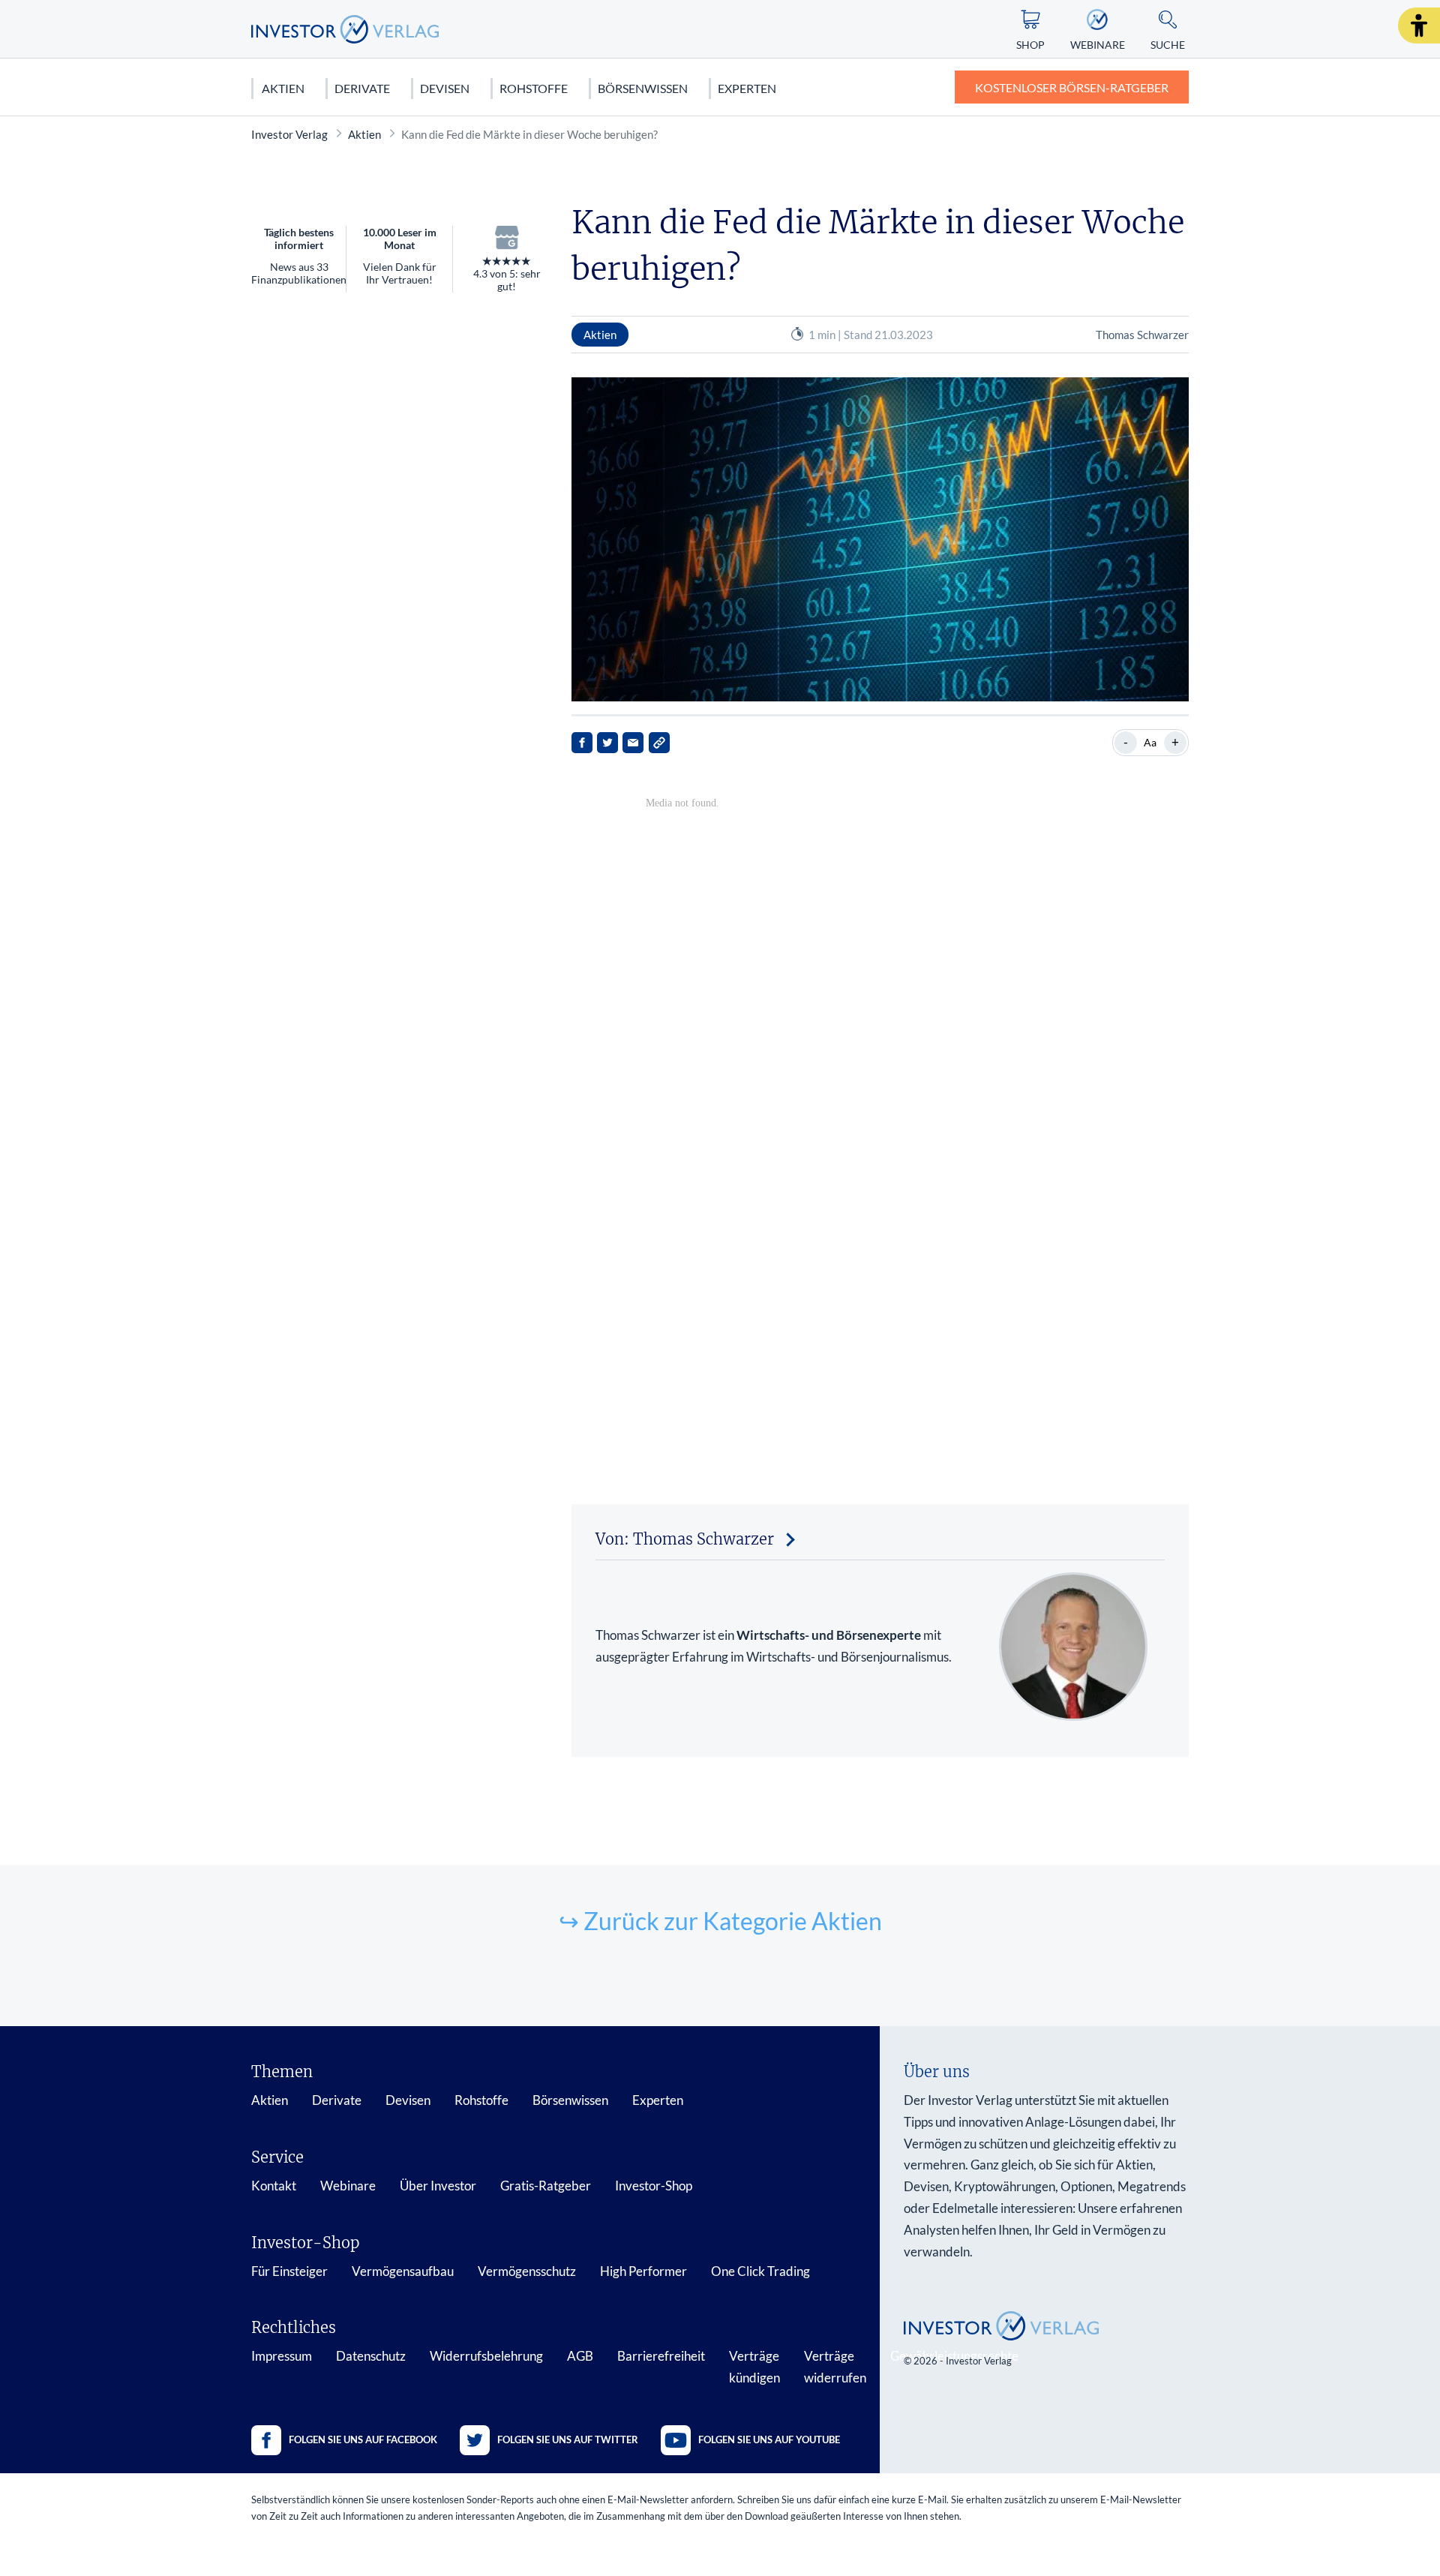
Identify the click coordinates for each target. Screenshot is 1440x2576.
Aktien (283, 88)
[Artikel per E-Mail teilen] (633, 743)
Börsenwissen (643, 88)
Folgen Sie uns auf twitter (568, 2439)
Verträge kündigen (754, 2367)
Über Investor (438, 2186)
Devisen (445, 88)
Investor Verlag (289, 134)
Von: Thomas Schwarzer (685, 1539)
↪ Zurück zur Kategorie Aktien (720, 1921)
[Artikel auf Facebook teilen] (582, 743)
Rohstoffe (534, 88)
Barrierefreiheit (661, 2356)
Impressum (282, 2356)
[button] (1419, 26)
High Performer (643, 2271)
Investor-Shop (654, 2186)
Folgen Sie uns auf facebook (363, 2439)
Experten (747, 88)
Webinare (348, 2186)
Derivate (362, 88)
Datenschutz (371, 2356)
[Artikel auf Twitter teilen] (607, 743)
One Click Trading (760, 2271)
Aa (1150, 742)
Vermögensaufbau (403, 2271)
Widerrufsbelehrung (486, 2356)
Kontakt (274, 2186)
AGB (580, 2356)
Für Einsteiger (289, 2271)
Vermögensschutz (527, 2271)
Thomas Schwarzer (1142, 335)
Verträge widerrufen (835, 2367)
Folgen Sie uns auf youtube (769, 2439)
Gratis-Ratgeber (546, 2186)
